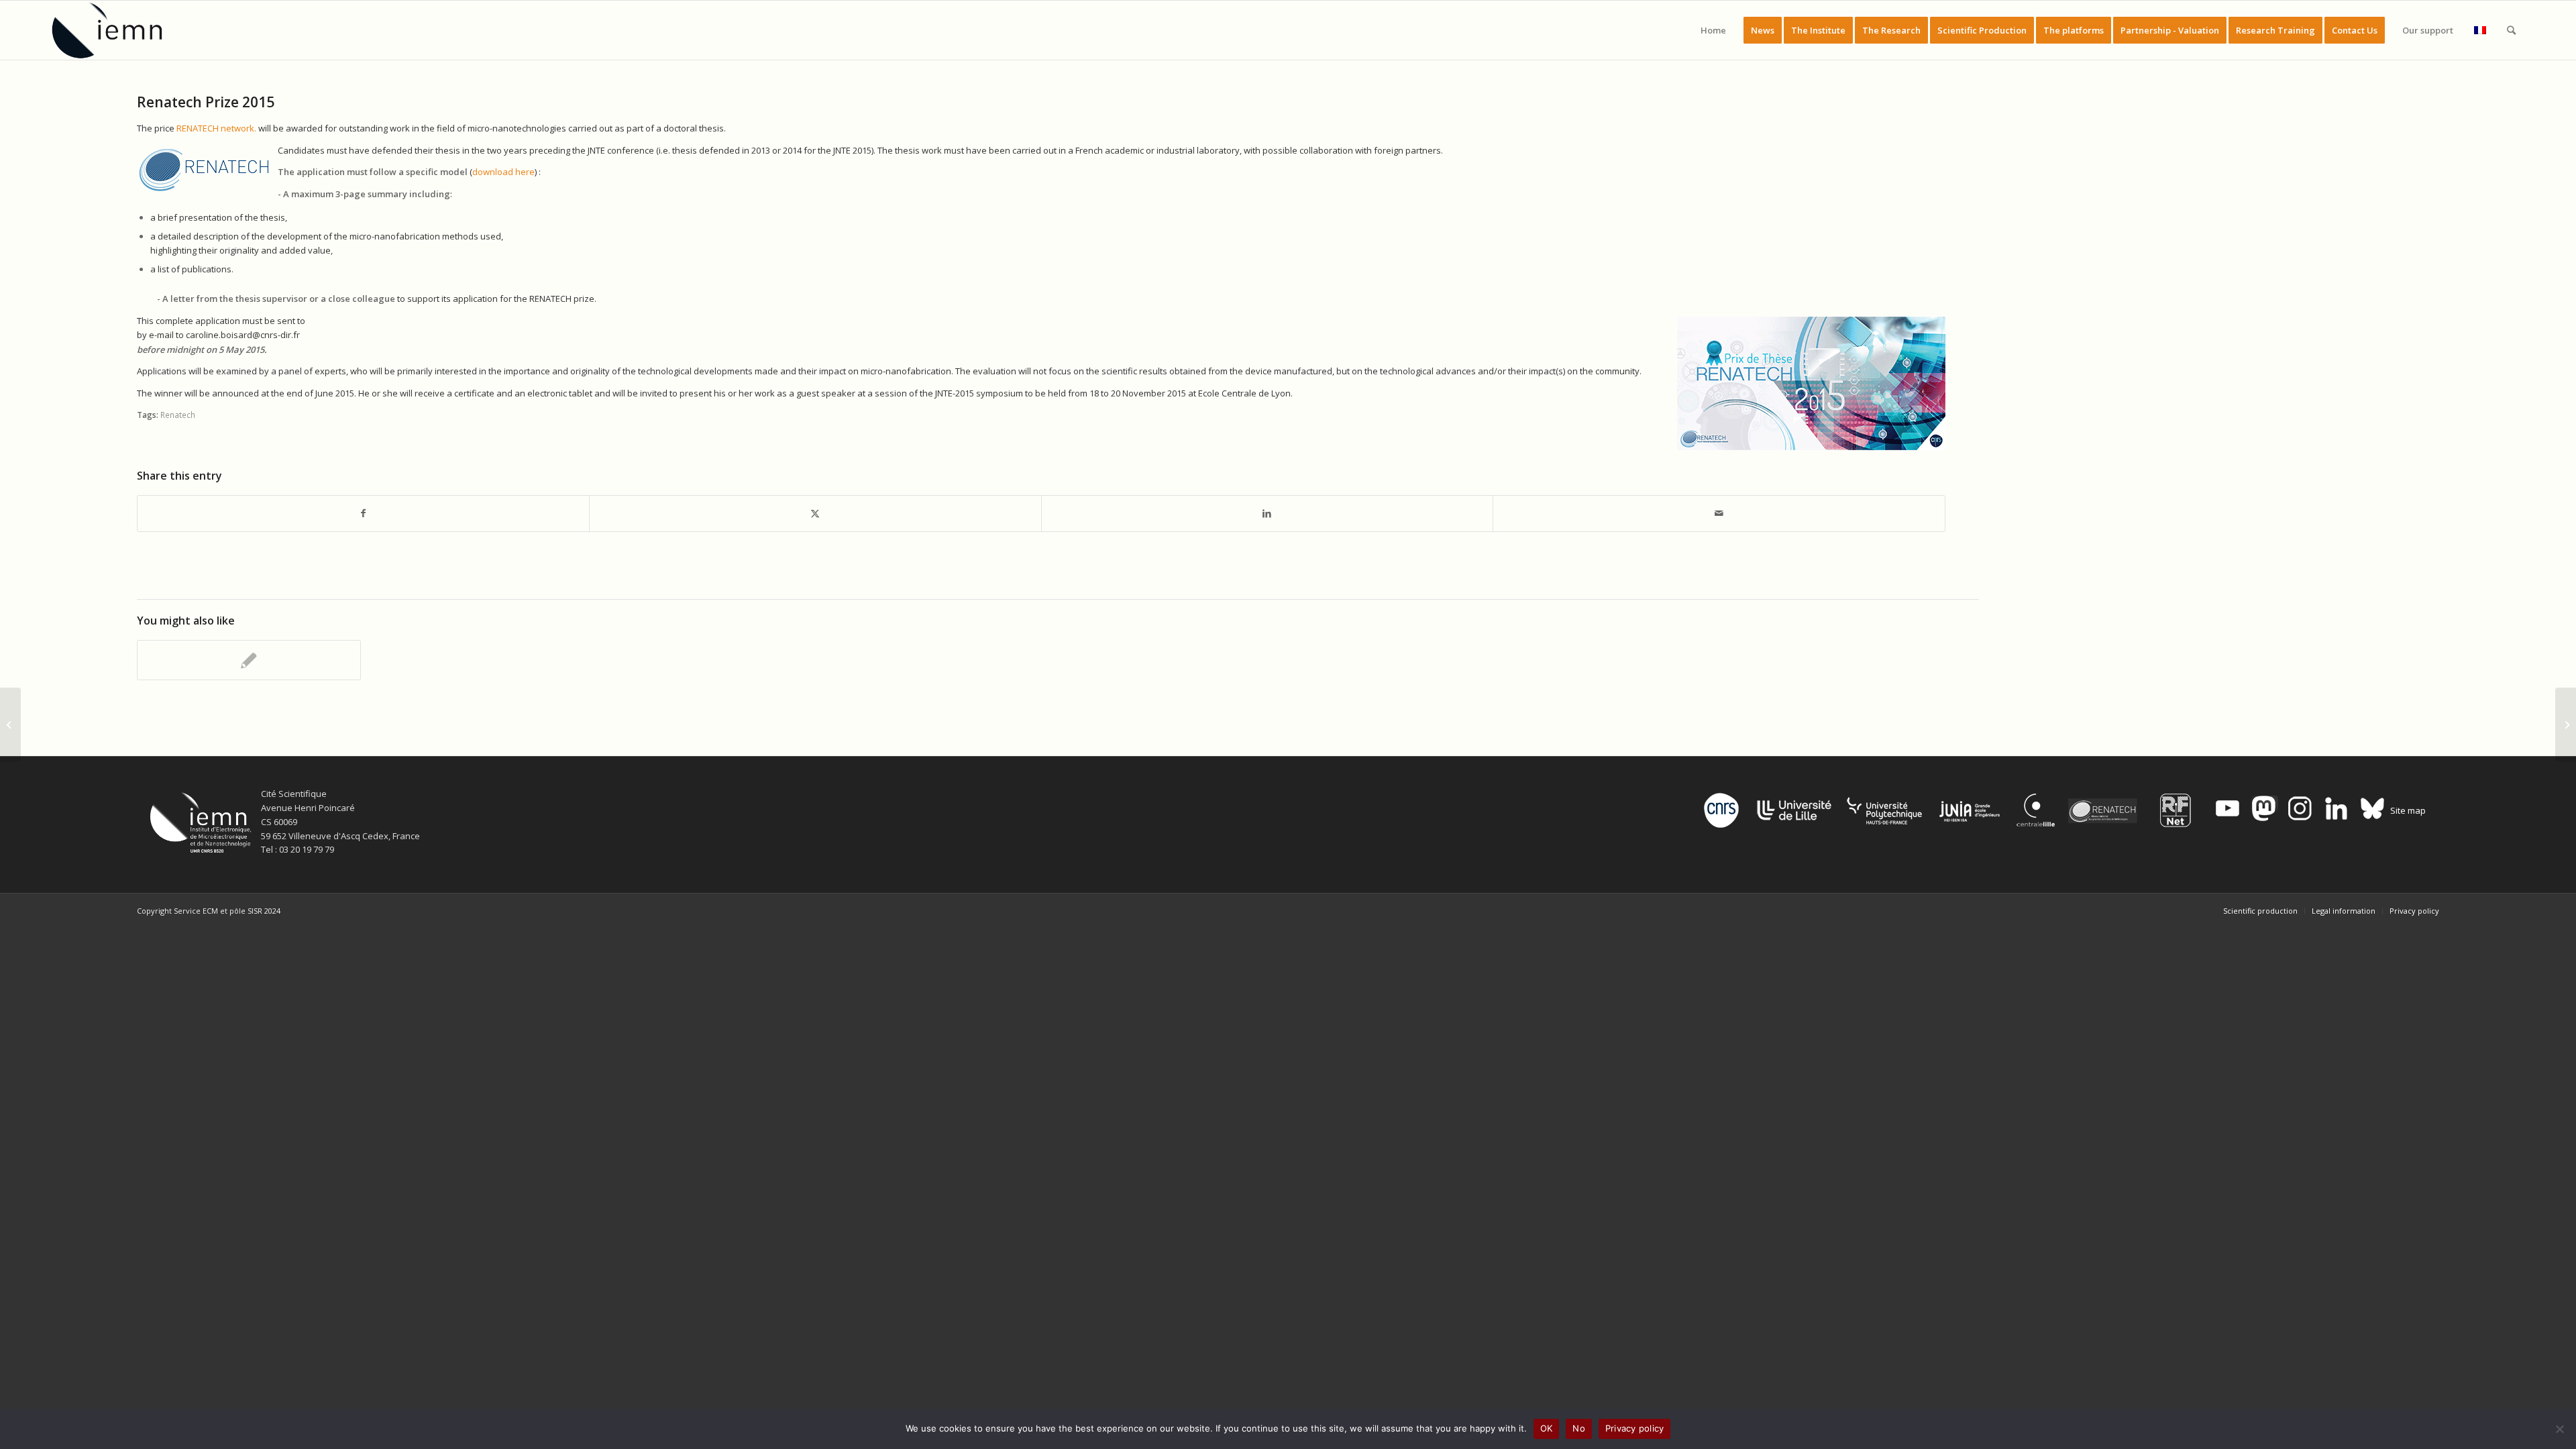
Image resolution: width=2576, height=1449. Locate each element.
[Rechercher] (2511, 30)
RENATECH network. (217, 128)
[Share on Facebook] (364, 513)
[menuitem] (1713, 30)
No (1579, 1428)
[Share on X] (815, 513)
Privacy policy (1635, 1428)
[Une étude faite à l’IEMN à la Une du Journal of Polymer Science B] (2566, 724)
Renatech (178, 415)
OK (1547, 1428)
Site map (2408, 810)
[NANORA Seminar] (10, 724)
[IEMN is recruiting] (249, 660)
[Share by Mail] (1719, 513)
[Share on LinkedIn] (1268, 513)
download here (503, 172)
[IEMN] (116, 30)
